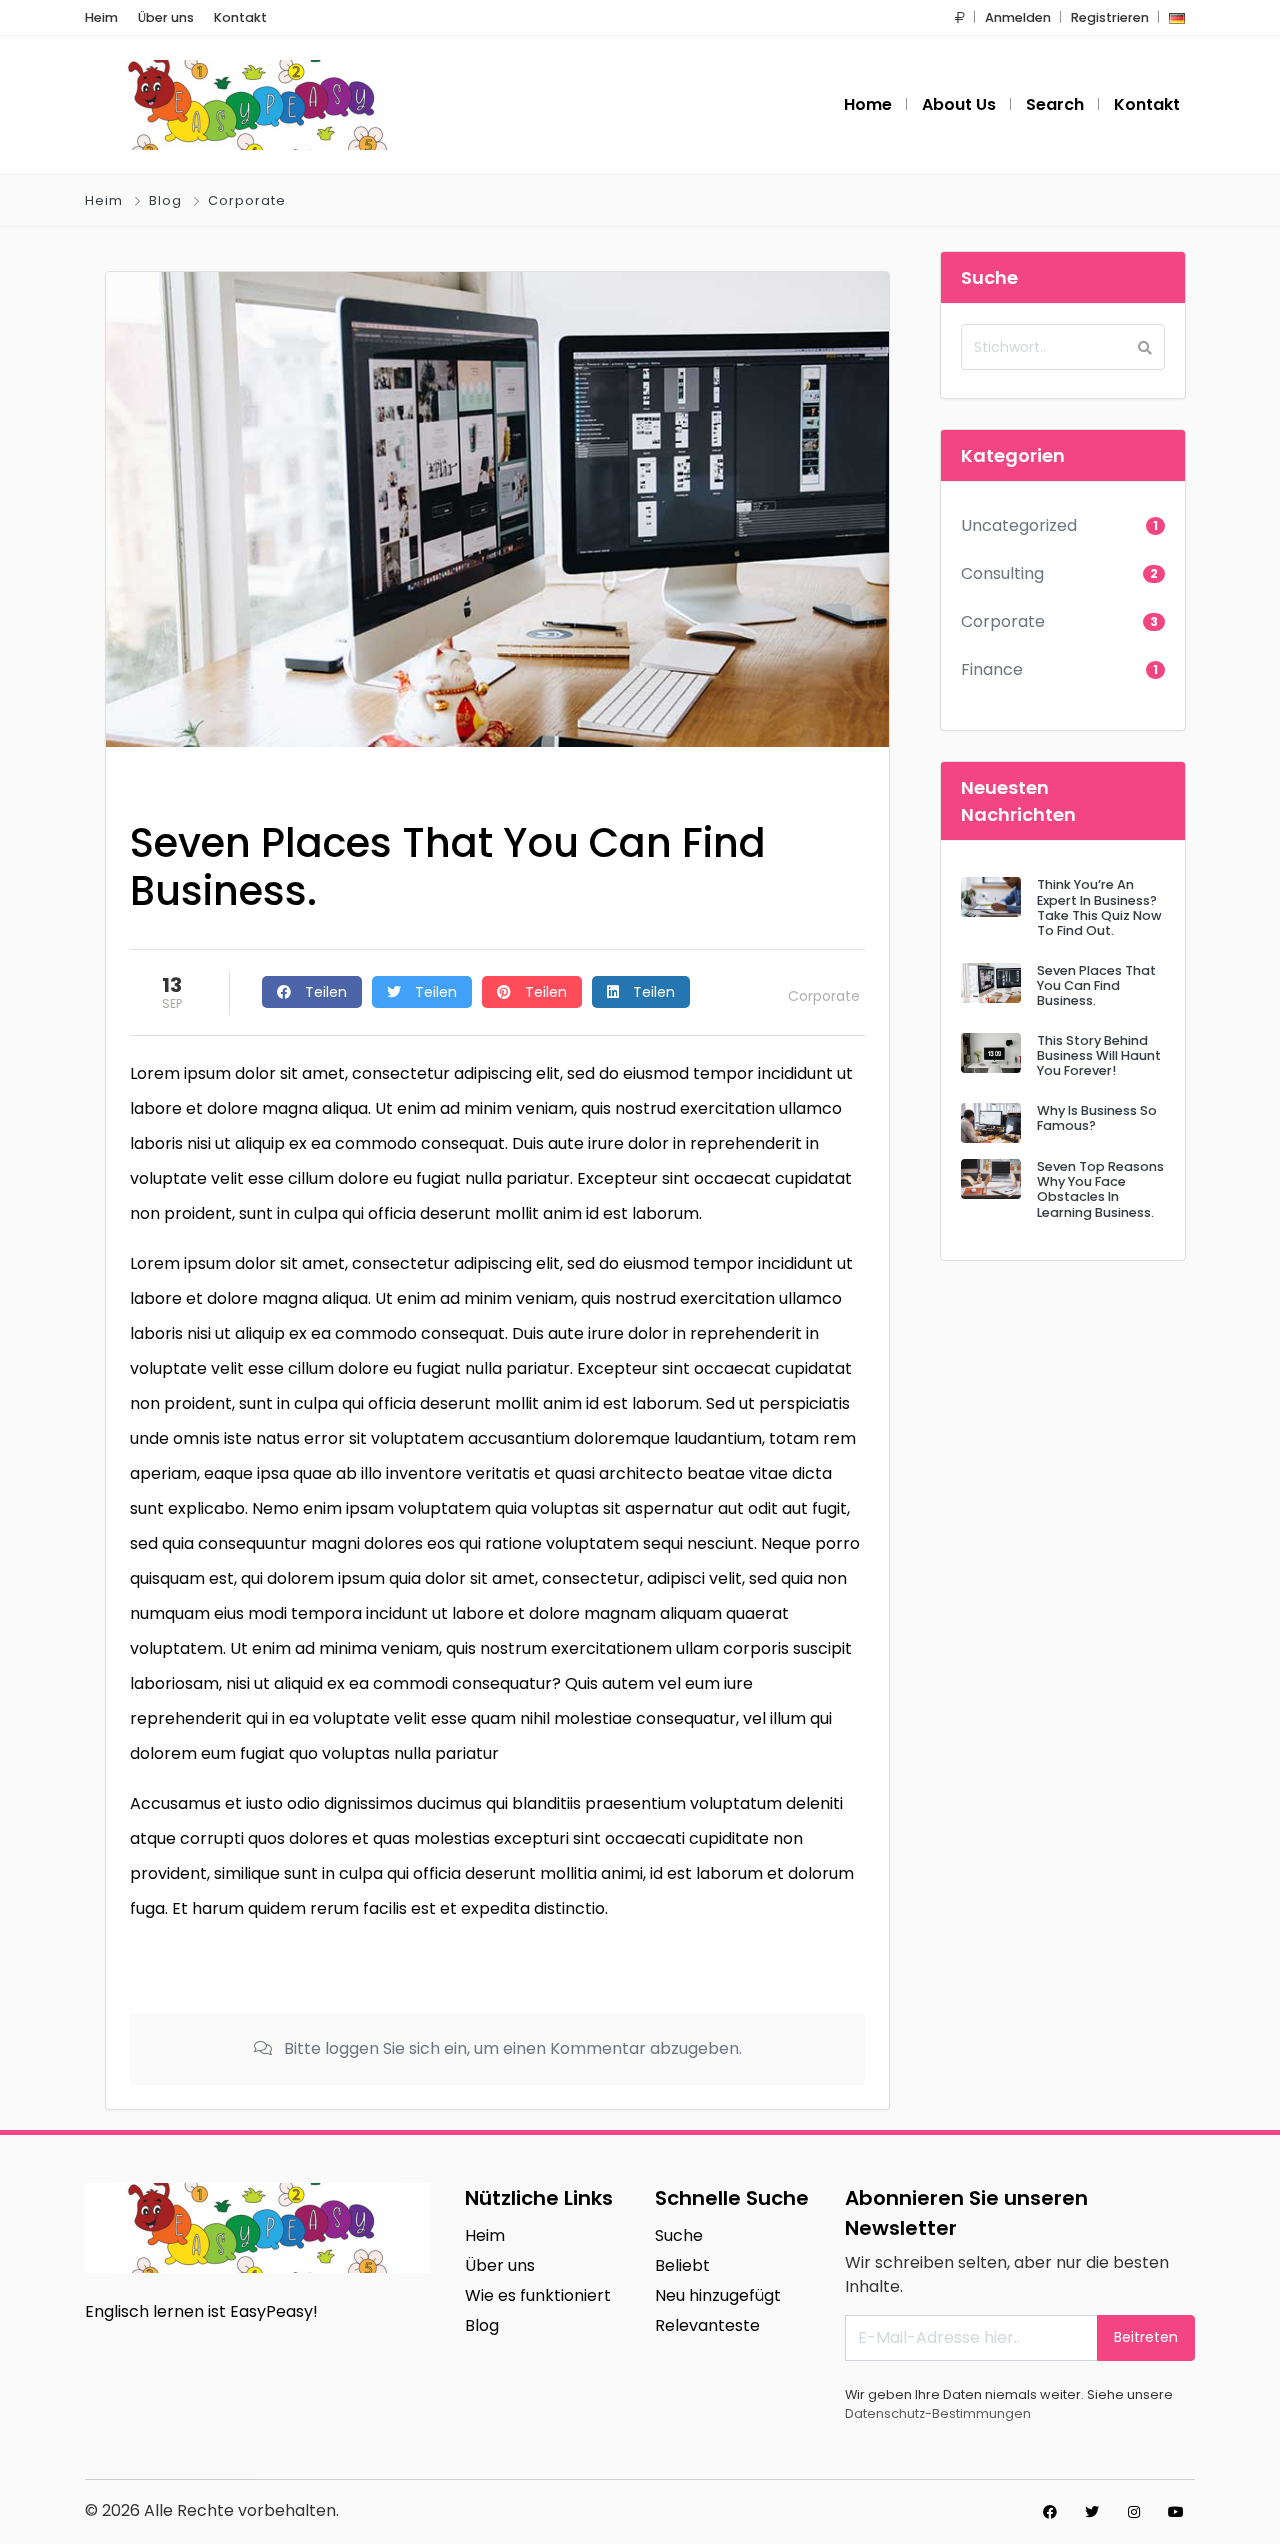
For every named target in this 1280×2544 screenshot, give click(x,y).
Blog (165, 200)
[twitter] (1092, 2512)
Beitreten (1146, 2337)
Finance (992, 669)
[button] (960, 17)
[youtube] (1176, 2512)
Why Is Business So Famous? (1097, 1118)
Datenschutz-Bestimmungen (938, 2413)
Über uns (166, 17)
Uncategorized (1019, 525)
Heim (101, 17)
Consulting (1002, 573)
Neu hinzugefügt (718, 2295)
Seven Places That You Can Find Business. (1096, 986)
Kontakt (240, 17)
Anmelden (1018, 17)
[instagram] (1134, 2512)
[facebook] (1050, 2512)
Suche (679, 2235)
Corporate (247, 200)
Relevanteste (707, 2325)
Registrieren (1110, 17)
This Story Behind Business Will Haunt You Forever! (1099, 1056)
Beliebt (682, 2265)
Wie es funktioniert (538, 2295)
